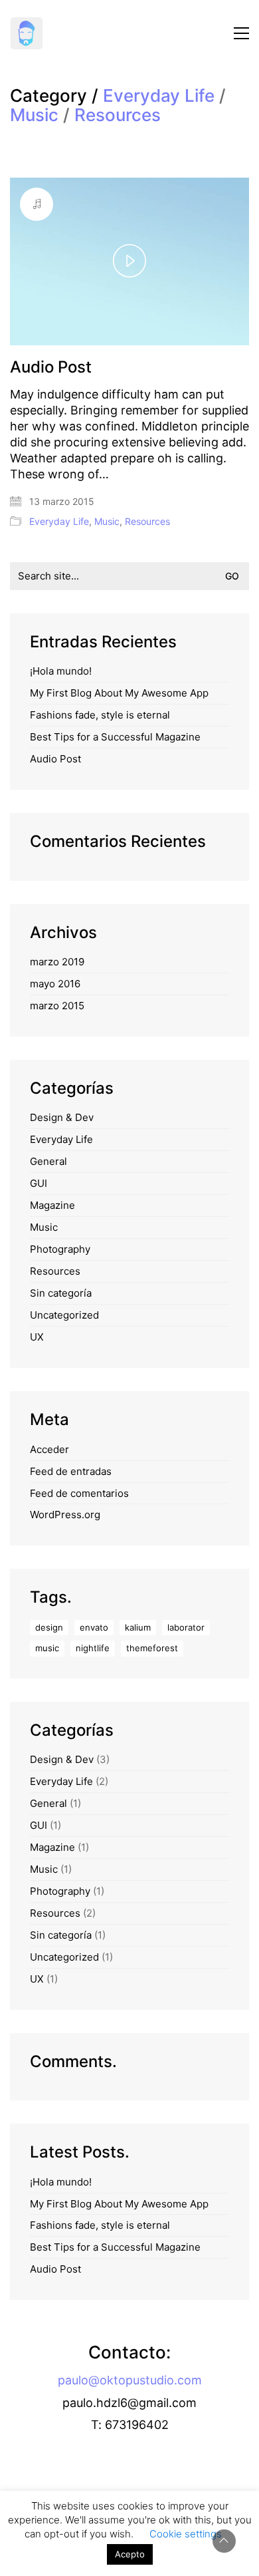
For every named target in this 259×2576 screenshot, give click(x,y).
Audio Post (51, 367)
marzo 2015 (57, 1006)
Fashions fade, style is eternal (100, 715)
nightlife (93, 1648)
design (49, 1627)
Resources (118, 115)
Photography (60, 1249)
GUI (39, 1183)
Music (34, 115)
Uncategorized (64, 1315)
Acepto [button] (130, 2554)
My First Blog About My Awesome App (119, 693)
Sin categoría (61, 1293)
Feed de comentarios (79, 1493)
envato (94, 1627)
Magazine (52, 1205)
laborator (186, 1627)
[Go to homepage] (27, 33)
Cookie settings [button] (186, 2534)
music (47, 1648)
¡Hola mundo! (61, 671)
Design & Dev (62, 1117)
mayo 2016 (55, 984)
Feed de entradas (71, 1471)
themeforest (152, 1648)
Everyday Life (159, 96)
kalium (138, 1627)
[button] (241, 33)
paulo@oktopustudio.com (130, 2380)
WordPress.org (65, 1515)
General (48, 1161)
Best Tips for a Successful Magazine (115, 737)
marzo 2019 (57, 962)
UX (37, 1337)
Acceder (49, 1449)
